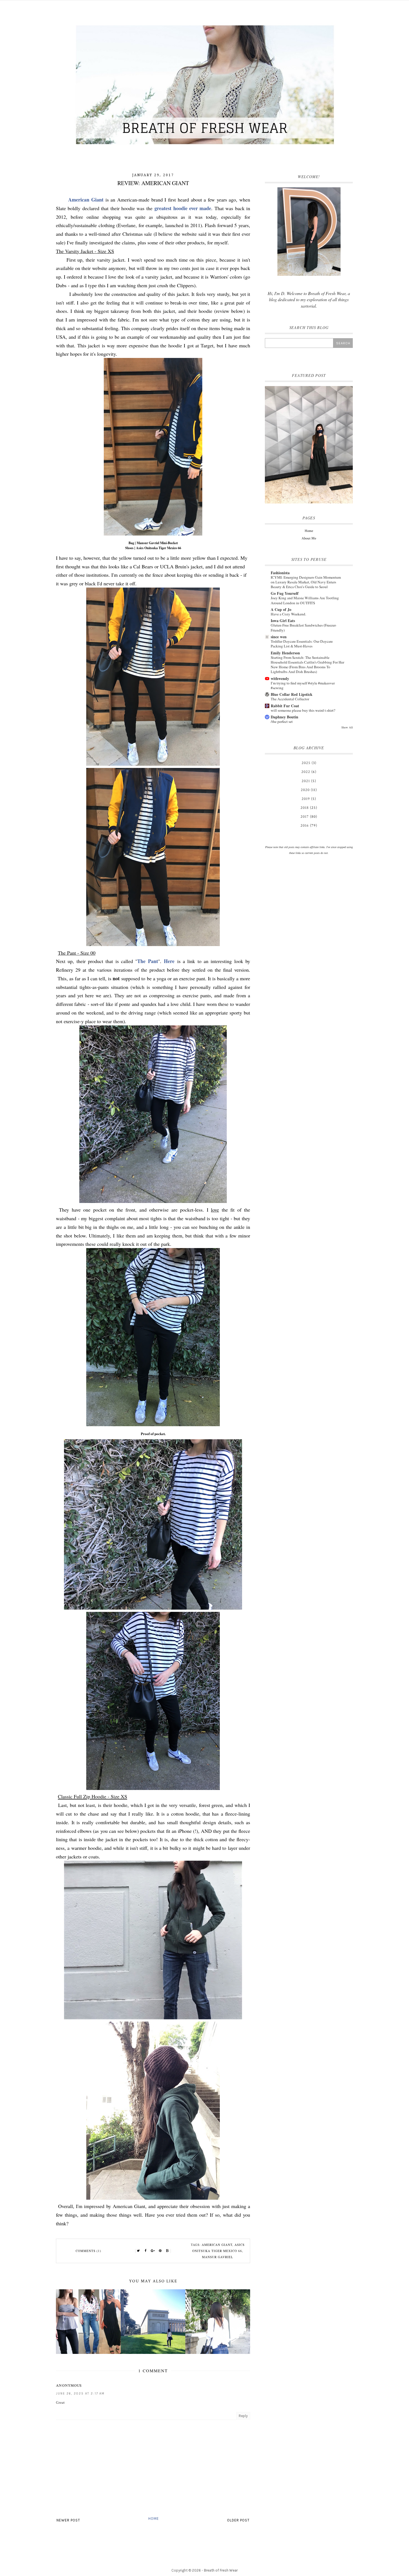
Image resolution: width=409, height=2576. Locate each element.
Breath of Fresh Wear (221, 2570)
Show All (347, 727)
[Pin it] (160, 2251)
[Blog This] (167, 2251)
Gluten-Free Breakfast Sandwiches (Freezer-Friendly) (304, 628)
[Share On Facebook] (146, 2251)
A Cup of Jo (281, 609)
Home (154, 2519)
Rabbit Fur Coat (285, 706)
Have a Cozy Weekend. (288, 614)
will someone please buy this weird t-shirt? (303, 710)
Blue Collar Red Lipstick (292, 694)
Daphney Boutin (284, 717)
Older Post (238, 2520)
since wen (279, 637)
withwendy (280, 678)
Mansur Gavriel (218, 2257)
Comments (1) (88, 2251)
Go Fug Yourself (285, 593)
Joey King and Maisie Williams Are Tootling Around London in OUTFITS (305, 600)
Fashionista (280, 573)
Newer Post (68, 2520)
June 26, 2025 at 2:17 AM (80, 2394)
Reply (243, 2416)
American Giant (86, 200)
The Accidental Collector (290, 699)
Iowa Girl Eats (283, 621)
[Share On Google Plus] (153, 2251)
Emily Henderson (285, 653)
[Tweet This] (139, 2251)
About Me (309, 538)
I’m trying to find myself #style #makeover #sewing (303, 685)
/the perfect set (282, 721)
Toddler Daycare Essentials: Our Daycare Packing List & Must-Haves (302, 644)
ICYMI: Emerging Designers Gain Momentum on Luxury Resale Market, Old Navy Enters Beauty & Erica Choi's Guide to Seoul (306, 582)
